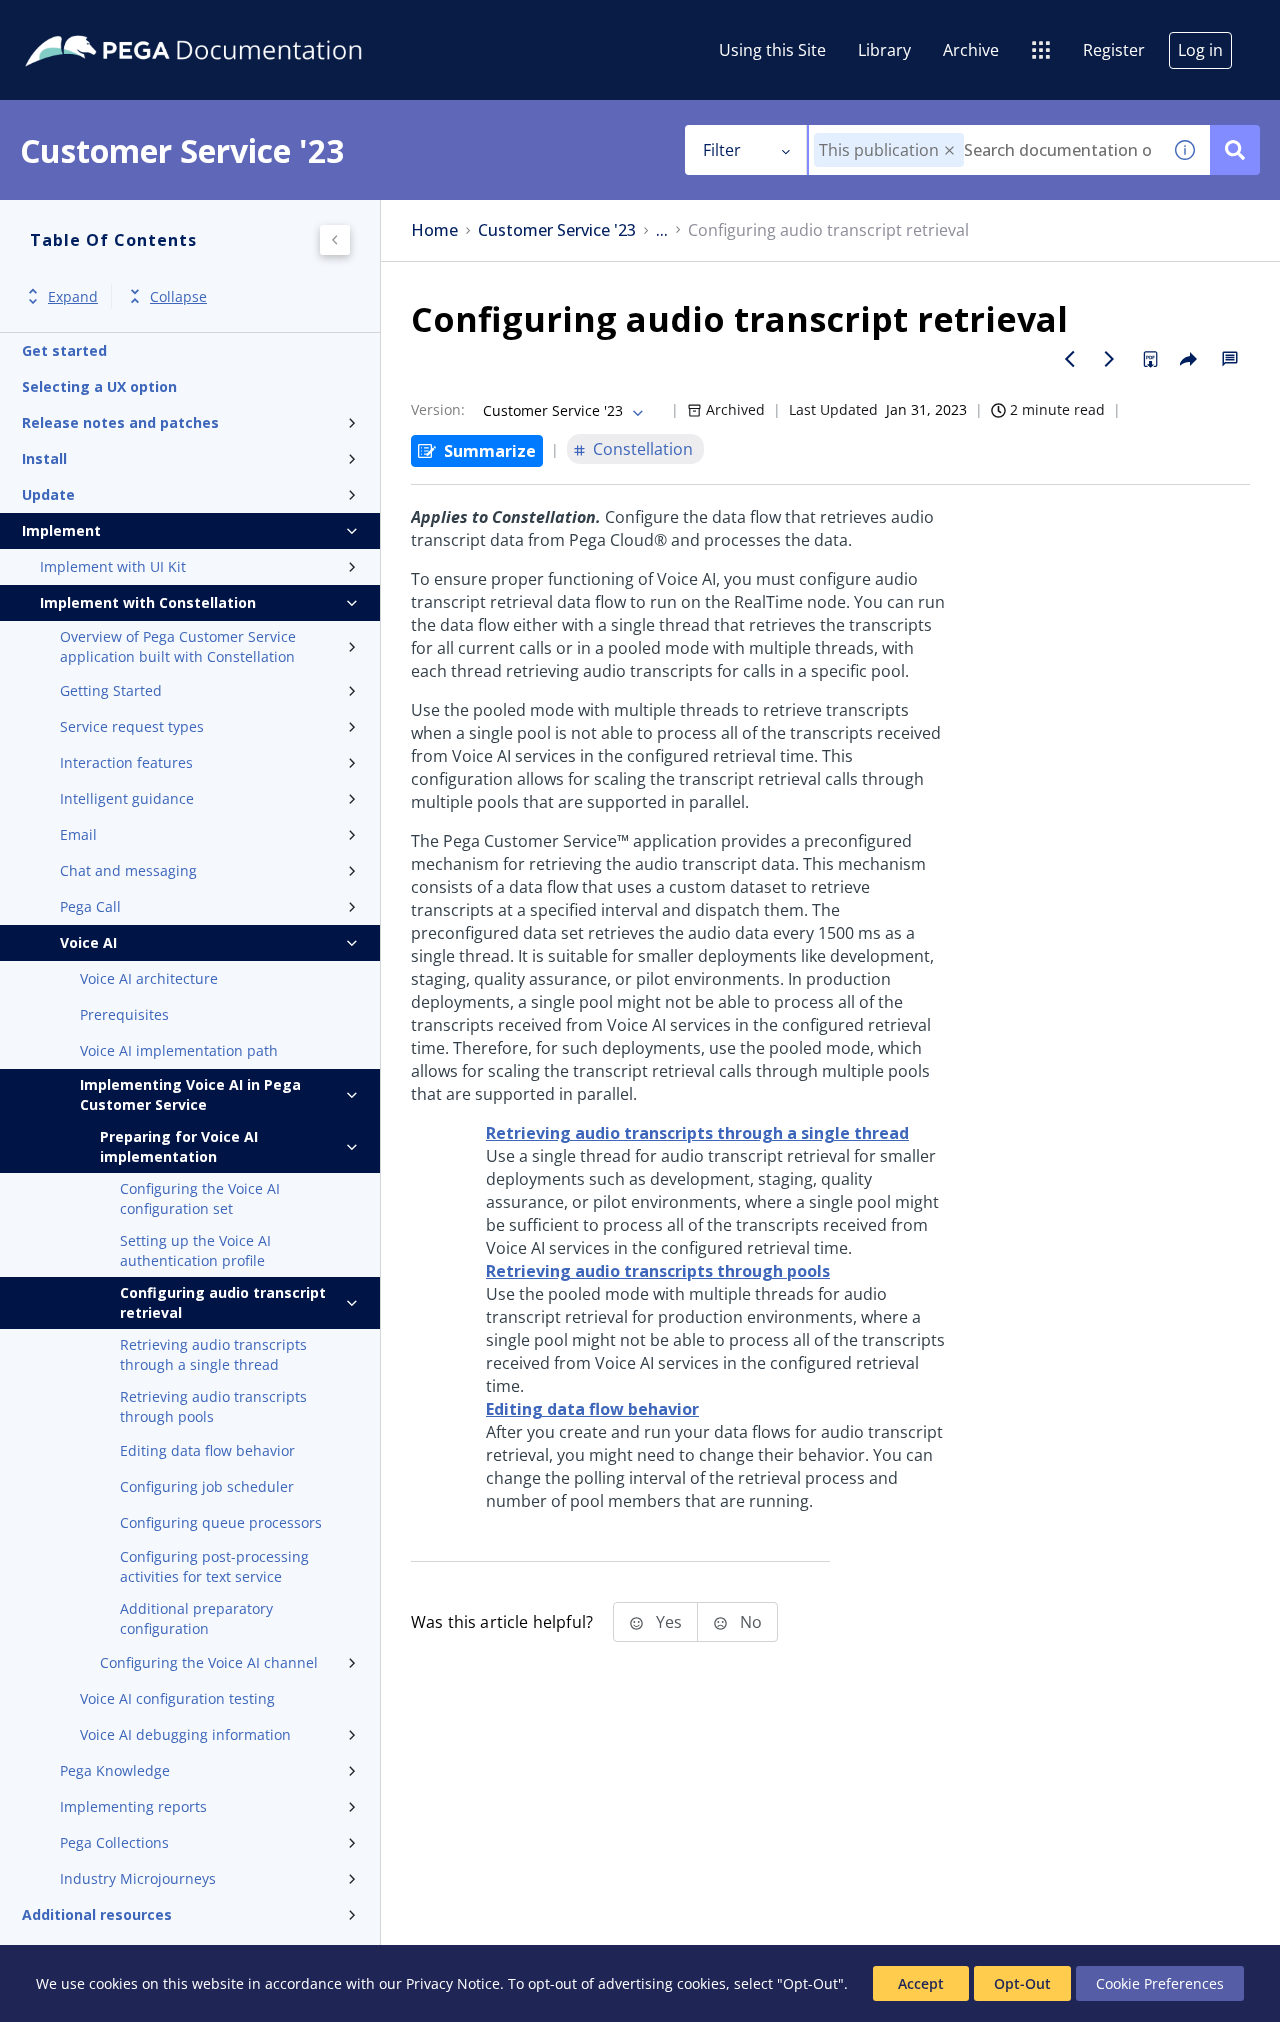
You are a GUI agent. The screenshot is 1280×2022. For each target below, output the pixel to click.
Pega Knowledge (115, 1770)
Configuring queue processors (221, 1522)
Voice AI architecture (149, 978)
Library (884, 50)
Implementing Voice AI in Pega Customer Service (190, 1094)
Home (434, 230)
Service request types (132, 726)
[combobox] (984, 150)
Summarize (490, 451)
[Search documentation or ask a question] (1235, 150)
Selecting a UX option (99, 386)
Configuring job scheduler (207, 1486)
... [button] (662, 230)
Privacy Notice (453, 1983)
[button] (949, 150)
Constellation (643, 449)
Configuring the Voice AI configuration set (200, 1198)
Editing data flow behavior (207, 1450)
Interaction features (126, 762)
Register (1114, 50)
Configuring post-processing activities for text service (214, 1566)
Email (78, 834)
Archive (971, 50)
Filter (722, 150)
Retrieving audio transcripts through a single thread (213, 1354)
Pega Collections (114, 1842)
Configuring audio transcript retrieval (223, 1302)
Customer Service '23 (557, 230)
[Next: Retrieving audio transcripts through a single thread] (1110, 359)
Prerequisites (124, 1014)
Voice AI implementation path (179, 1050)
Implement (61, 530)
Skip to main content (89, 23)
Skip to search (242, 23)
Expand (73, 296)
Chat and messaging (128, 870)
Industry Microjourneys (138, 1878)
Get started (64, 350)
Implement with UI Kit (113, 566)
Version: (438, 409)
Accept (921, 1983)
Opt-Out (1022, 1983)
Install (44, 458)
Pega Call (90, 906)
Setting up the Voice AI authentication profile (195, 1250)
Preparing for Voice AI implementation (179, 1146)
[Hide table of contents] (335, 240)
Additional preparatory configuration (196, 1618)
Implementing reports (133, 1806)
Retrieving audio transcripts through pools (213, 1406)
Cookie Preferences (1160, 1983)
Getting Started (111, 690)
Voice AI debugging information (185, 1734)
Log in (1200, 50)
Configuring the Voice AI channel (209, 1662)
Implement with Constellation (148, 602)
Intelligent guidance (127, 798)
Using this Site (772, 50)
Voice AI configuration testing (177, 1698)
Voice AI (88, 942)
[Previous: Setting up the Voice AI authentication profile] (1070, 359)
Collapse (178, 296)
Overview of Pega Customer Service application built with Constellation (178, 646)
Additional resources (97, 1914)
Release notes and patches (120, 422)
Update (48, 494)
